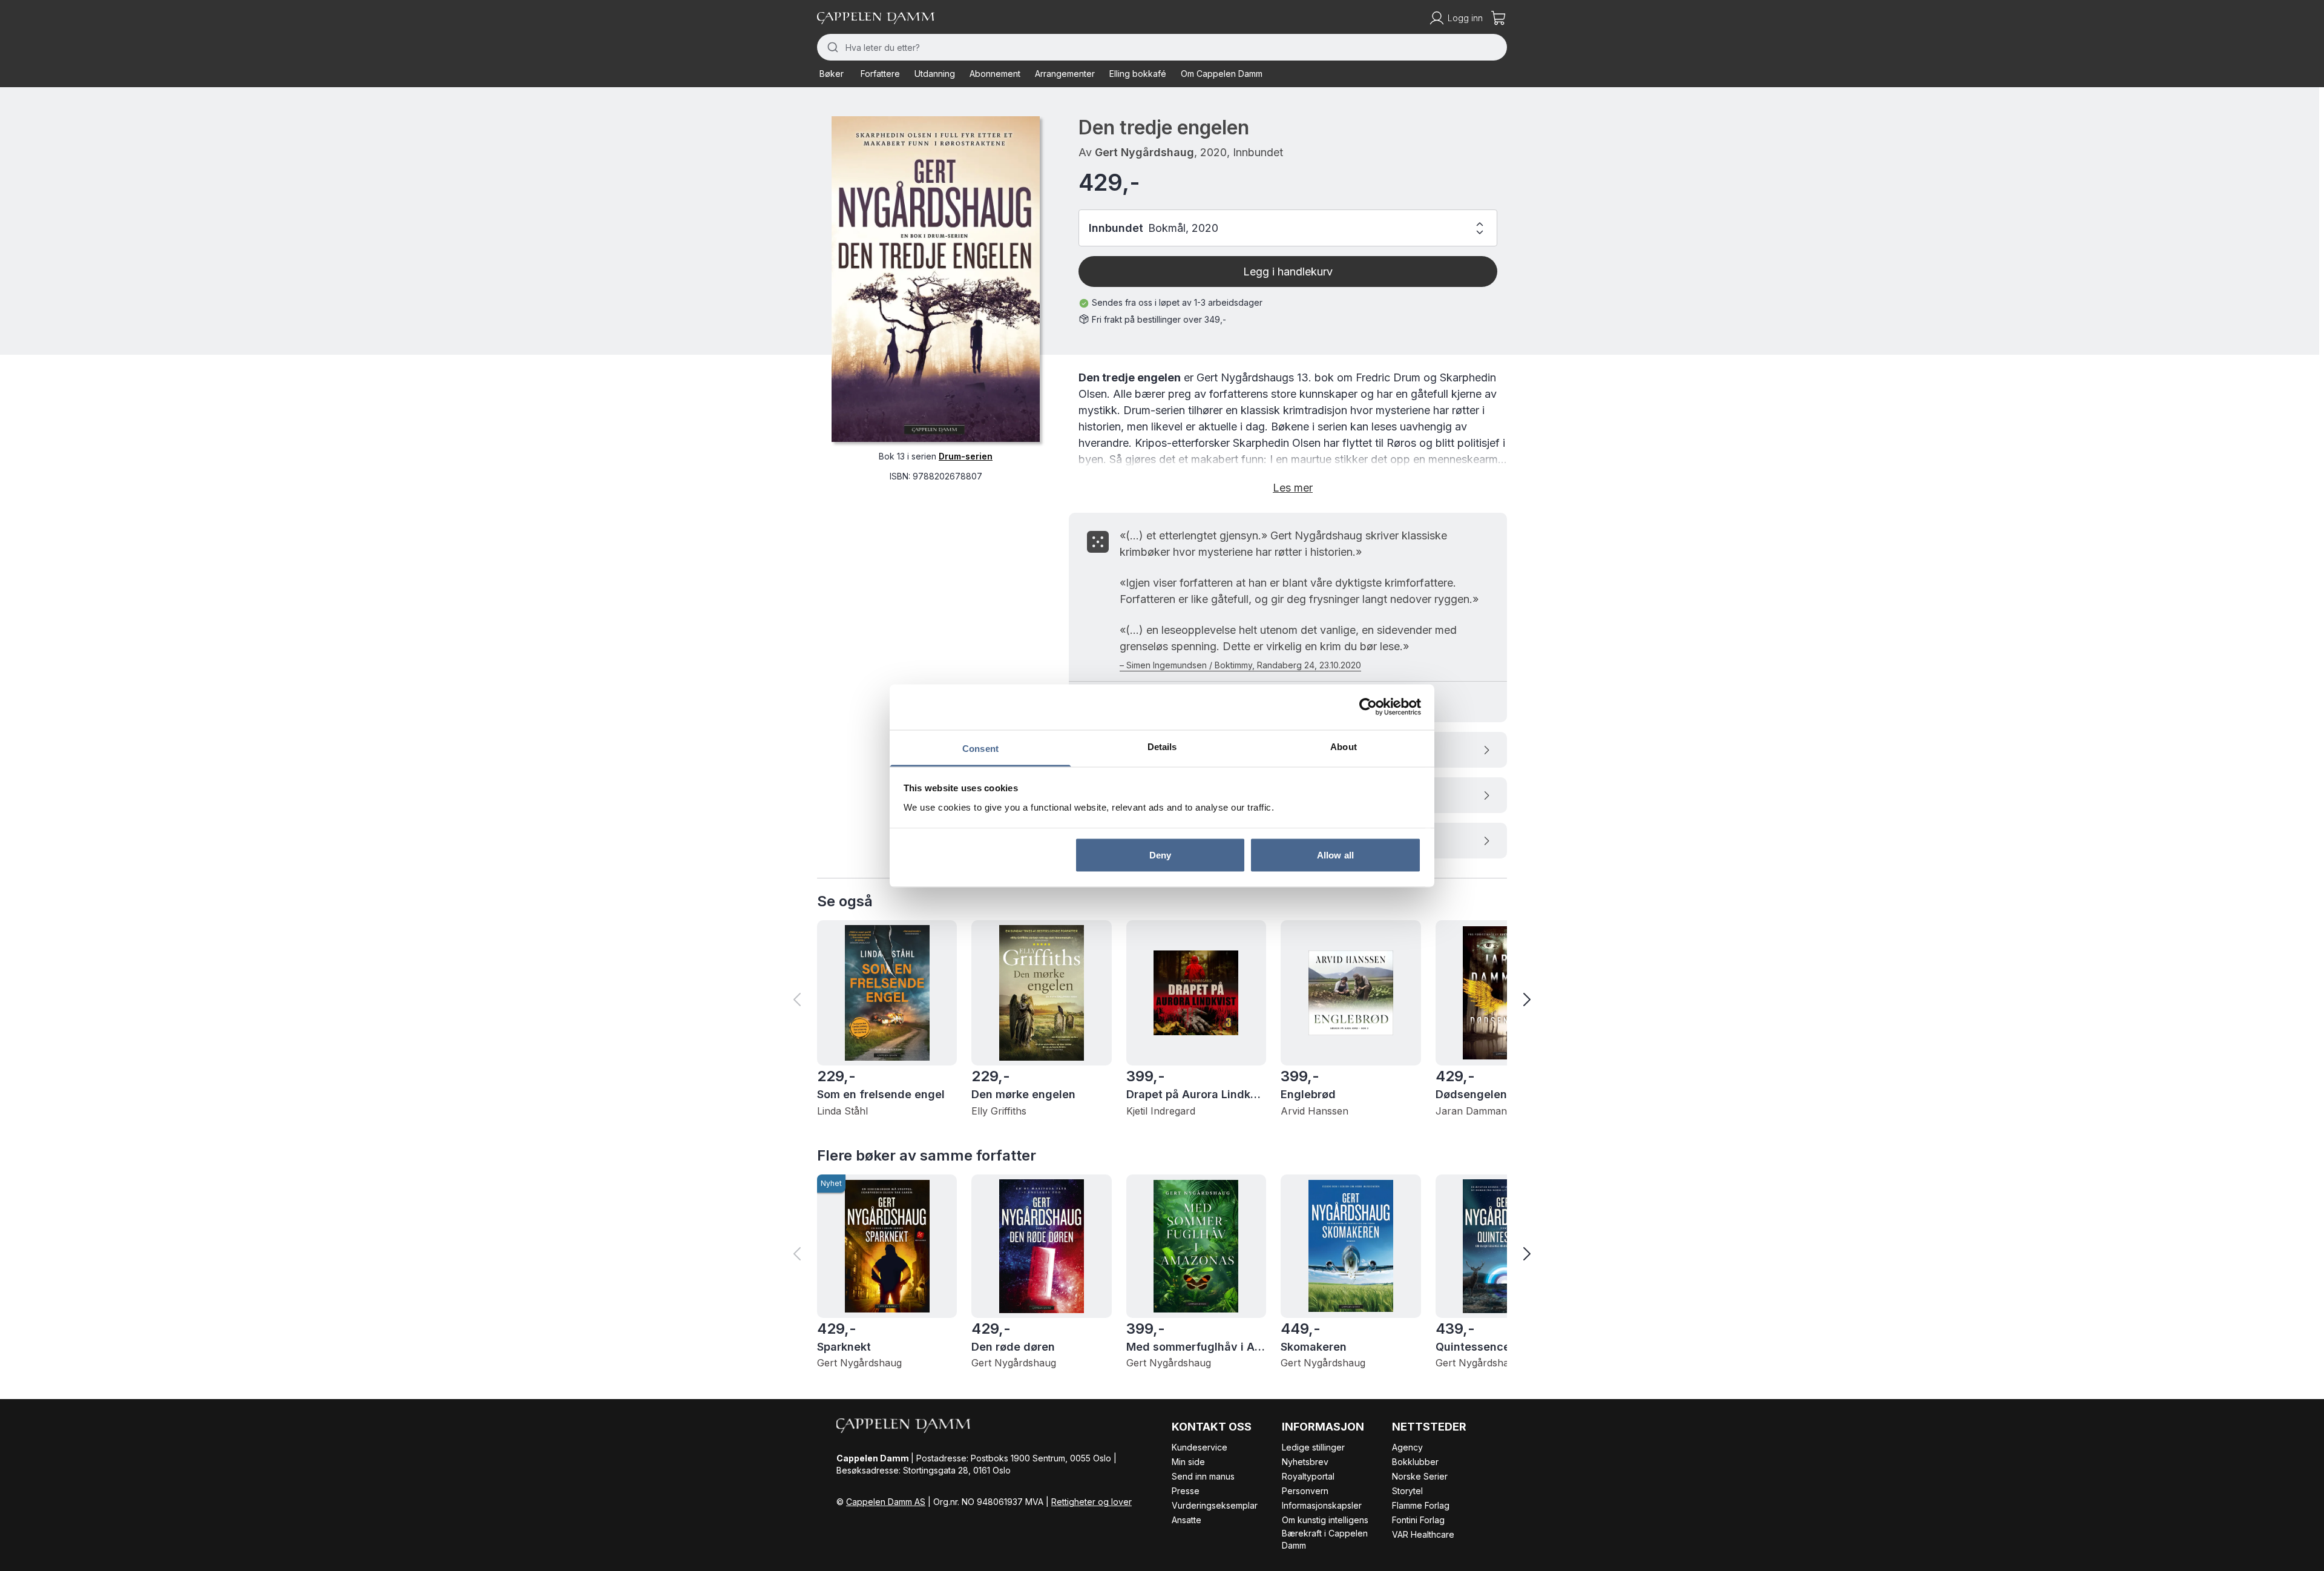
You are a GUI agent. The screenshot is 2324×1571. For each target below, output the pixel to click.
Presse (1186, 1491)
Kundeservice (1200, 1447)
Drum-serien (966, 456)
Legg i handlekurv (1288, 272)
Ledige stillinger (1313, 1447)
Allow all (1335, 855)
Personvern (1305, 1491)
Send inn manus (1203, 1476)
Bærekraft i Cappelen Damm (1325, 1539)
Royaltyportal (1308, 1476)
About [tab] (1344, 746)
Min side (1188, 1462)
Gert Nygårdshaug (1144, 152)
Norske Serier (1420, 1476)
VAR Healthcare (1423, 1534)
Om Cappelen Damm (1222, 74)
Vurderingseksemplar (1215, 1505)
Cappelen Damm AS (886, 1502)
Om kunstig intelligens (1325, 1520)
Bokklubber (1415, 1462)
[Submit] (831, 47)
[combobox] (1162, 47)
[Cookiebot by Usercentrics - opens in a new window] (1368, 707)
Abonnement (995, 74)
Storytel (1407, 1491)
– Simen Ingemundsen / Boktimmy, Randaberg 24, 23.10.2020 (1240, 665)
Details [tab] (1162, 746)
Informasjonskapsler (1322, 1505)
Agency (1407, 1447)
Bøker (832, 74)
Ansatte (1187, 1520)
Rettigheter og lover (1091, 1502)
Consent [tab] (980, 748)
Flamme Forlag (1421, 1505)
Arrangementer (1065, 74)
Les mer (1293, 488)
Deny (1160, 855)
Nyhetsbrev (1305, 1462)
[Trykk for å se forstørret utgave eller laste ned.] (936, 279)
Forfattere (880, 74)
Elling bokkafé (1138, 74)
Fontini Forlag (1418, 1520)
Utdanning (935, 74)
